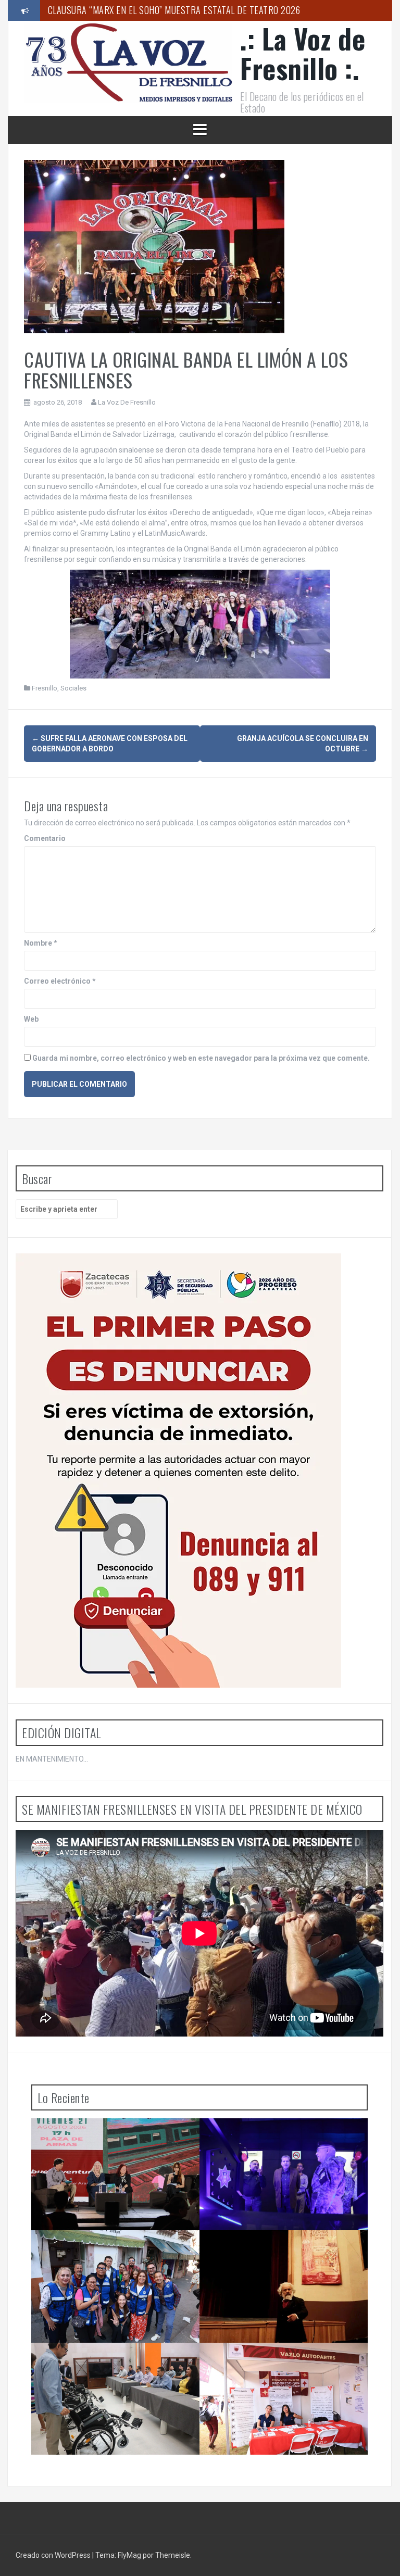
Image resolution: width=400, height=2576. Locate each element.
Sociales (73, 688)
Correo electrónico (60, 981)
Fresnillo (45, 688)
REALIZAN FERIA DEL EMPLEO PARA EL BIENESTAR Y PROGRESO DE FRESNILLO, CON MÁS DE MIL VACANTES (286, 2368)
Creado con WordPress (54, 2555)
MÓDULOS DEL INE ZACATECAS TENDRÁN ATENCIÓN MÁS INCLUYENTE (111, 2364)
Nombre (41, 943)
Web (31, 1019)
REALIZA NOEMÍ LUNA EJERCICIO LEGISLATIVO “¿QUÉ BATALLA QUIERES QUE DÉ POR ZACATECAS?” (114, 2255)
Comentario (45, 838)
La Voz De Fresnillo (127, 402)
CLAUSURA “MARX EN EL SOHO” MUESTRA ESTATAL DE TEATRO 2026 (174, 10)
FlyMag (129, 2555)
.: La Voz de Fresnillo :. (303, 53)
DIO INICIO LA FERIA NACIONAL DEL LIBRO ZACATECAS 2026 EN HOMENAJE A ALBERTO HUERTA (116, 2144)
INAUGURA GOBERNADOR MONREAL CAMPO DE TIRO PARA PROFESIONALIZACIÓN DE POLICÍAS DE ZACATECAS (285, 2144)
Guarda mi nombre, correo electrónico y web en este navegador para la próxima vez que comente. (201, 1058)
